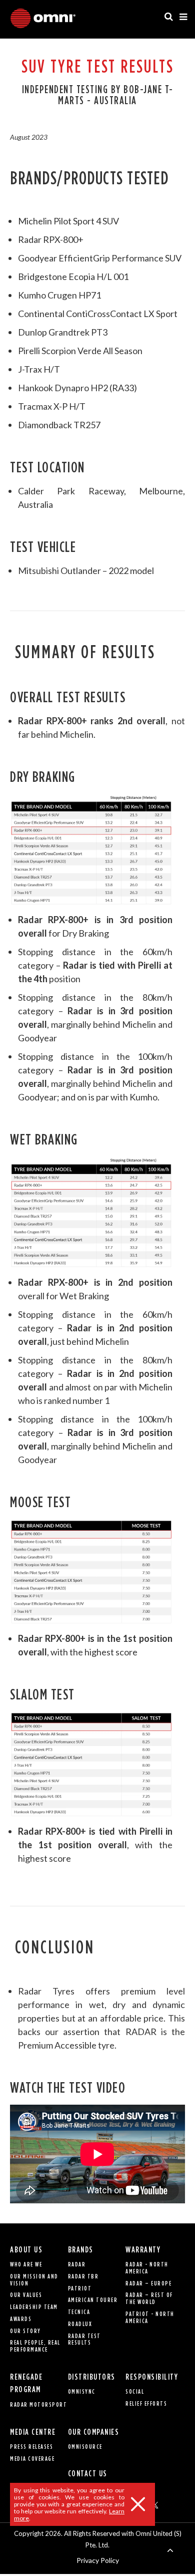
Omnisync (82, 2391)
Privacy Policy (98, 2560)
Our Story (25, 2331)
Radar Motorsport (38, 2404)
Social (135, 2391)
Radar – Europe (148, 2283)
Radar (77, 2264)
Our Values (26, 2295)
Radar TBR (83, 2276)
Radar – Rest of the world (149, 2298)
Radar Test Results (84, 2339)
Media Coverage (32, 2459)
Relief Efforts (146, 2403)
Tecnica (79, 2312)
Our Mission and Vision (34, 2280)
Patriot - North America (150, 2317)
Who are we (26, 2264)
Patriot (80, 2288)
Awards (21, 2319)
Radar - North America (147, 2268)
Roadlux (80, 2324)
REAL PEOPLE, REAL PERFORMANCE (35, 2346)
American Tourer (93, 2300)
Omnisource (85, 2447)
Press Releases (31, 2447)
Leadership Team (34, 2307)
